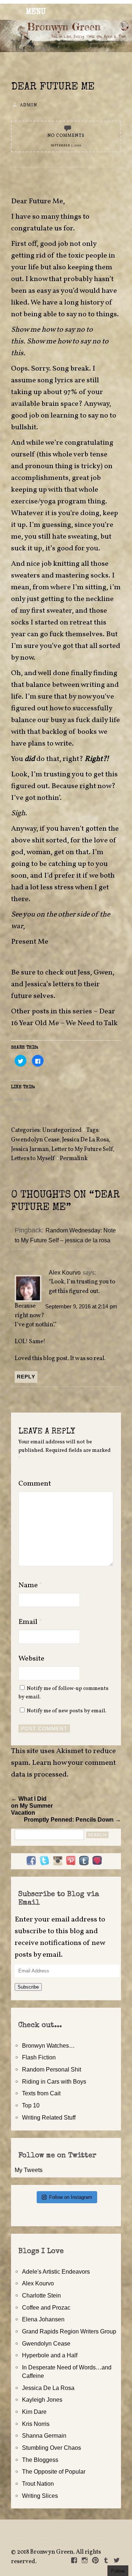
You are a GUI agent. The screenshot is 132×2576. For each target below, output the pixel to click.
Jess (84, 973)
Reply (26, 1377)
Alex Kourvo (65, 1272)
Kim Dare (34, 2412)
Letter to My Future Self (82, 1149)
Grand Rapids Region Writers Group (69, 2331)
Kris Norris (36, 2424)
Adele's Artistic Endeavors (56, 2271)
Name (30, 1585)
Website (31, 1659)
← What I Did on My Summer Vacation (32, 1806)
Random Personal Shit (52, 2069)
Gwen (103, 973)
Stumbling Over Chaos (52, 2448)
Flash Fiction (39, 2057)
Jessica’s (38, 984)
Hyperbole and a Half (50, 2355)
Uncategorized (62, 1130)
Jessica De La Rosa (85, 1140)
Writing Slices (40, 2496)
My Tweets (29, 2170)
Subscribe (28, 1987)
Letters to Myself (33, 1159)
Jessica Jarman (30, 1149)
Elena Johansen (43, 2319)
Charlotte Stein (41, 2295)
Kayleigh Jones (42, 2400)
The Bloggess (40, 2460)
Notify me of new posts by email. (67, 1711)
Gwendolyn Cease (35, 1140)
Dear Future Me (53, 87)
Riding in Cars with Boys (54, 2081)
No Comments (66, 136)
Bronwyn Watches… (48, 2045)
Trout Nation (38, 2484)
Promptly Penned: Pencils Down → (72, 1819)
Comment (35, 1484)
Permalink (74, 1159)
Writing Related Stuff (49, 2117)
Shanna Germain (44, 2435)
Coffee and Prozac (46, 2307)
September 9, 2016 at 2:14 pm (81, 1307)
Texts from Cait (41, 2093)
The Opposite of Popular (54, 2471)
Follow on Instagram (71, 2197)
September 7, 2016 (66, 146)
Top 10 (31, 2105)
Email (30, 1622)
